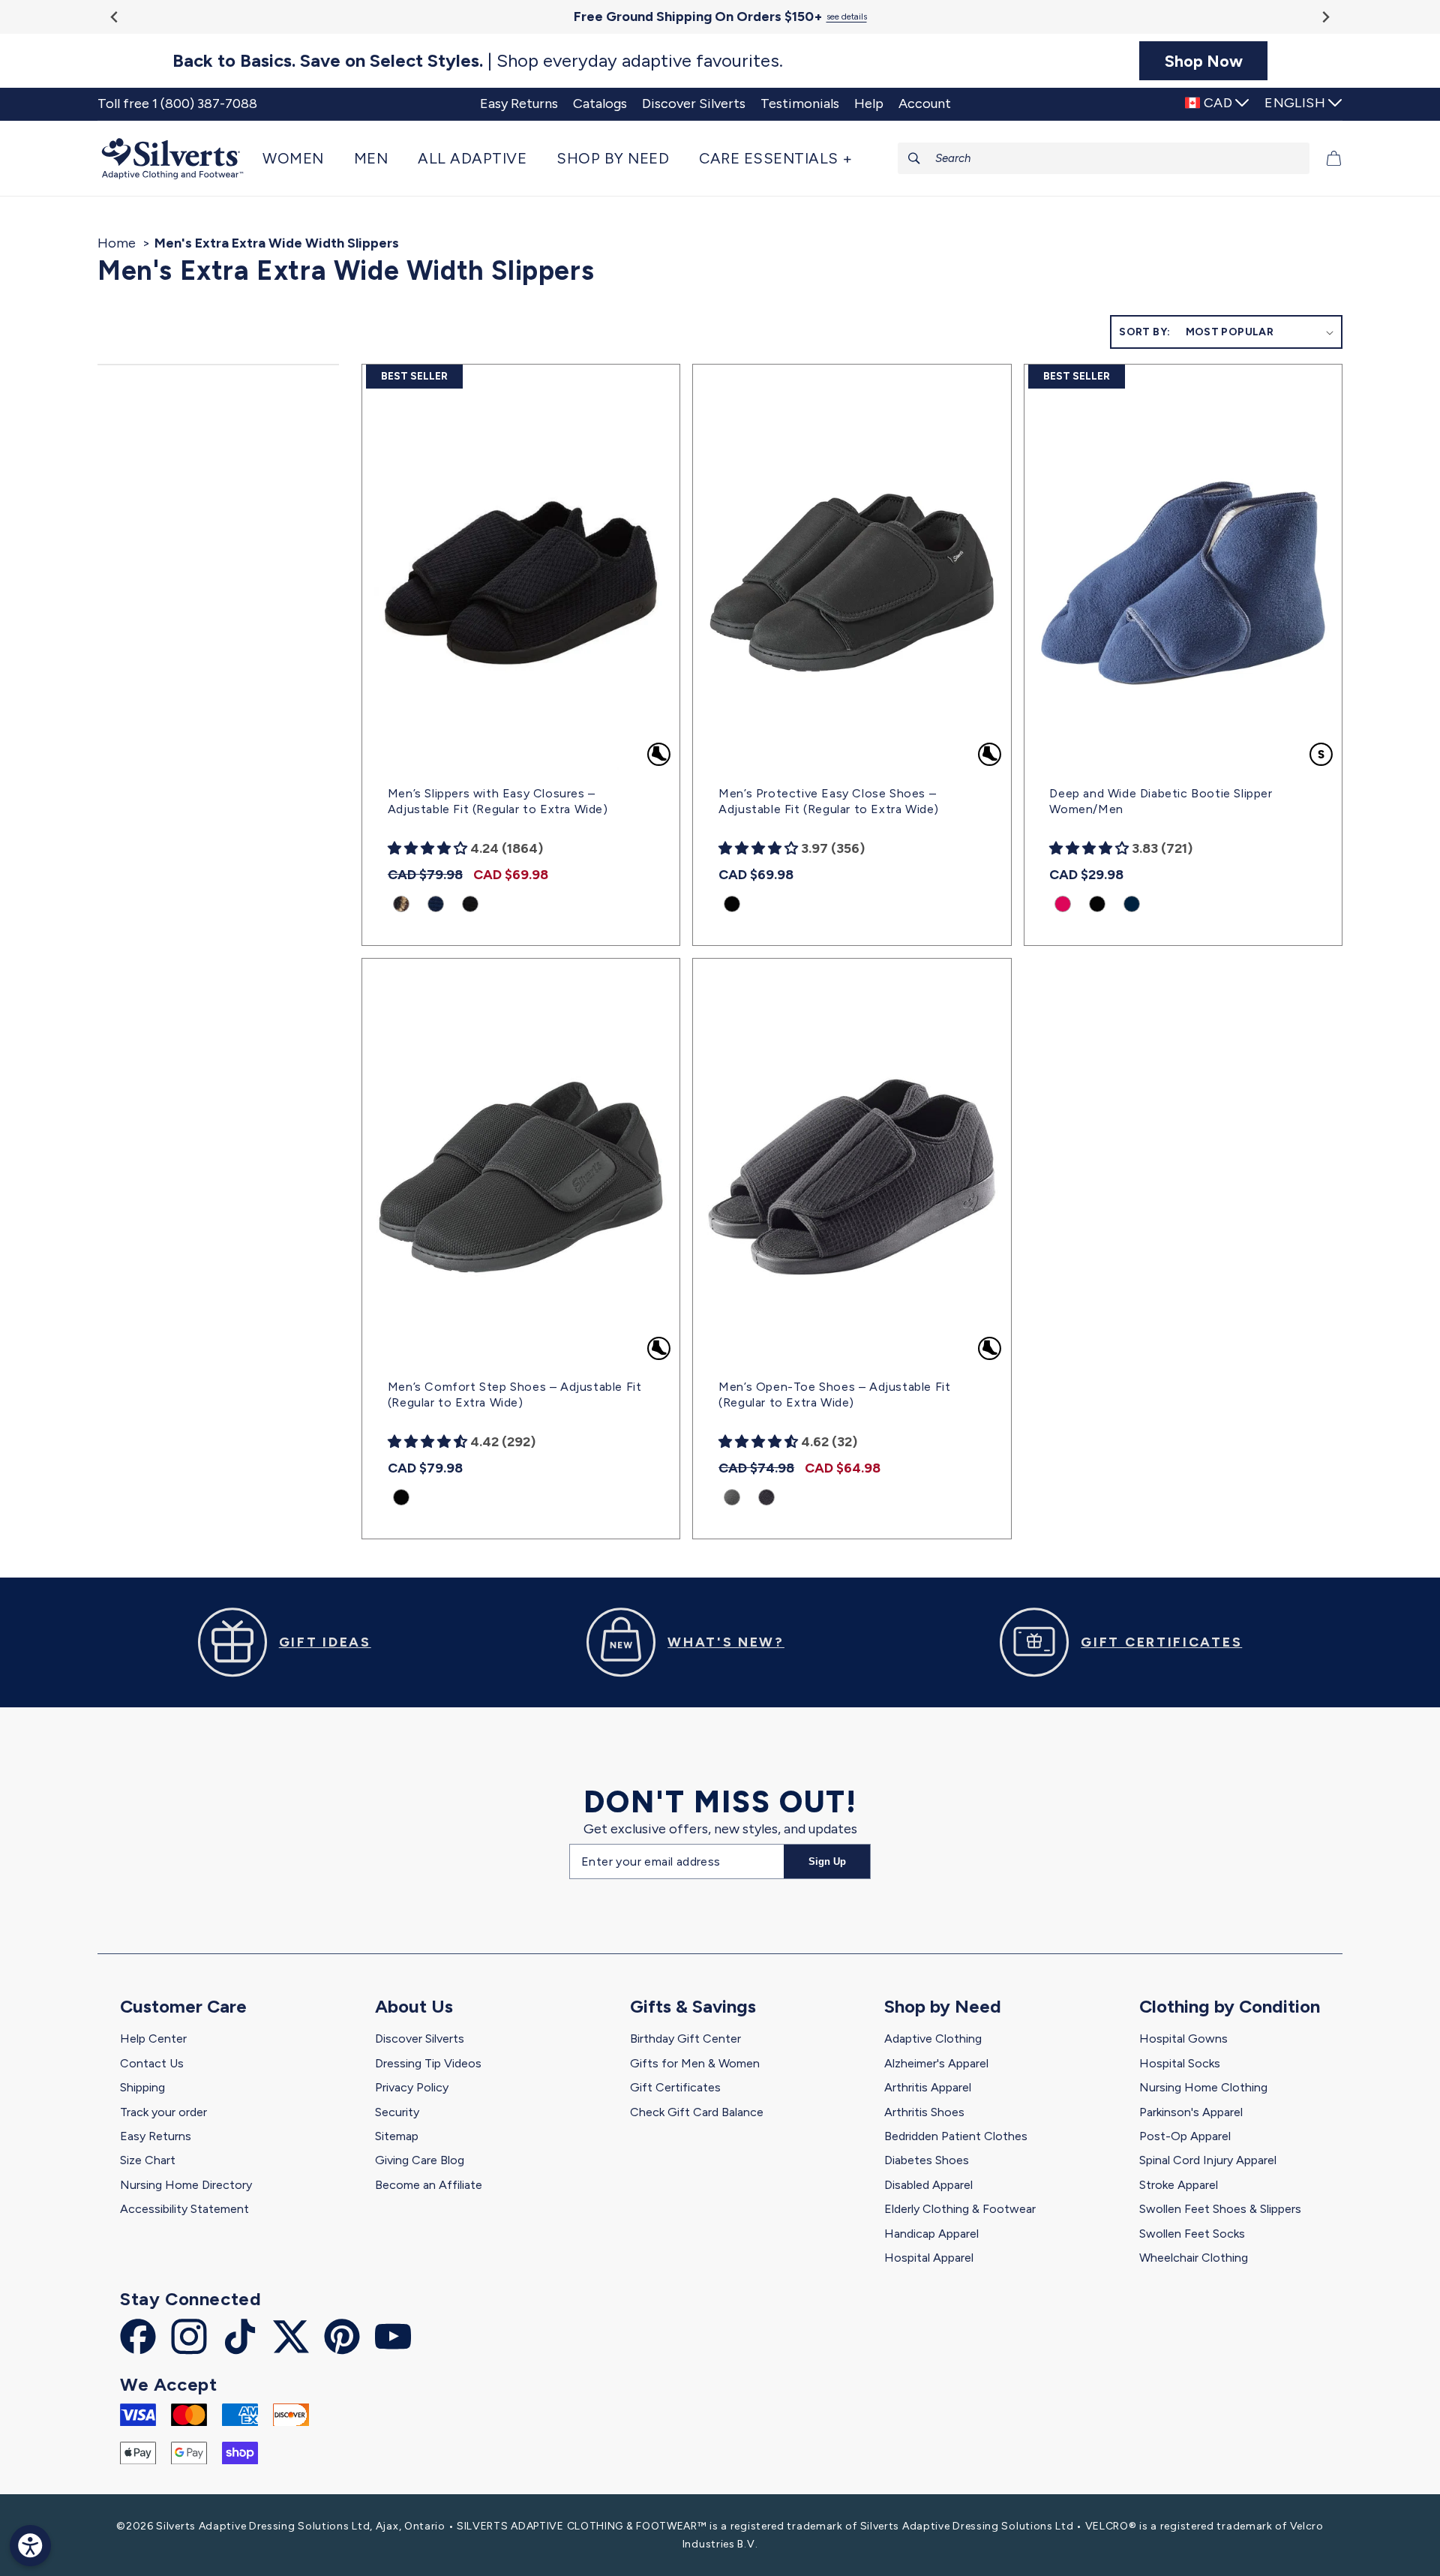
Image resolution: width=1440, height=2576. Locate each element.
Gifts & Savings (693, 2006)
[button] (301, 158)
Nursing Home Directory (186, 2185)
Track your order (163, 2112)
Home (117, 243)
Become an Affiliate (429, 2185)
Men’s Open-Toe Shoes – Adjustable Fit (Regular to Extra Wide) (834, 1395)
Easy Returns (156, 2136)
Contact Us (152, 2063)
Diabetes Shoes (927, 2160)
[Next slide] (1325, 17)
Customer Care (183, 2006)
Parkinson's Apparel (1191, 2112)
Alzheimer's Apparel (936, 2063)
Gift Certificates (675, 2087)
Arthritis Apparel (928, 2087)
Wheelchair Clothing (1194, 2258)
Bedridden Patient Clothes (956, 2136)
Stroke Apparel (1179, 2185)
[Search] (914, 158)
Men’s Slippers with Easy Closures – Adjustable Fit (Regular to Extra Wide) (498, 801)
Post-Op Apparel (1185, 2136)
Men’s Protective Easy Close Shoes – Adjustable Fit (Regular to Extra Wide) (829, 801)
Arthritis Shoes (924, 2112)
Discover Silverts (420, 2039)
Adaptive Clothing (933, 2039)
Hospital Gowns (1183, 2039)
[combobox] (1104, 158)
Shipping (142, 2087)
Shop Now (1204, 61)
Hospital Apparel (929, 2258)
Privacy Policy (412, 2087)
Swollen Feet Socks (1192, 2234)
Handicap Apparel (931, 2234)
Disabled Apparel (928, 2185)
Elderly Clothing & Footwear (960, 2209)
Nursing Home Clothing (1203, 2087)
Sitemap (397, 2136)
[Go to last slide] (115, 17)
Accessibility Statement (184, 2209)
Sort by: (1144, 332)
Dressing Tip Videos (428, 2063)
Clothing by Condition (1230, 2006)
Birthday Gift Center (685, 2039)
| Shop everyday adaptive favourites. (478, 61)
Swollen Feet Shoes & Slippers (1220, 2209)
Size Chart (148, 2160)
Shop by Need (943, 2006)
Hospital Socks (1180, 2063)
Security (397, 2112)
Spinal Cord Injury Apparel (1208, 2160)
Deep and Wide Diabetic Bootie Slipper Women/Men (1161, 801)
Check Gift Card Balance (697, 2112)
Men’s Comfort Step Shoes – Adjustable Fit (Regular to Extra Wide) (515, 1395)
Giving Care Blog (420, 2160)
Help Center (153, 2039)
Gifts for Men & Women (695, 2063)
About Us (414, 2006)
